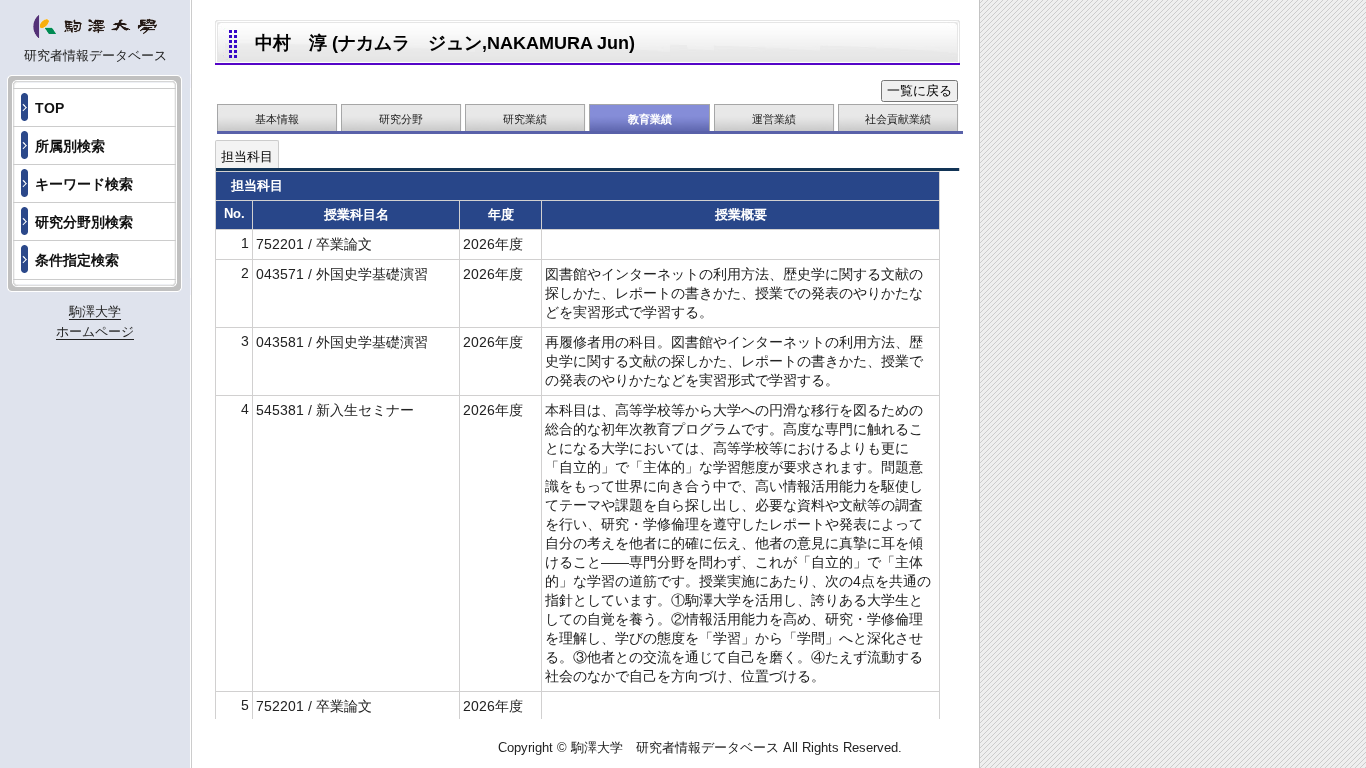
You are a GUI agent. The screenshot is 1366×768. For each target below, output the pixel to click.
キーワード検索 (84, 184)
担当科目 (247, 156)
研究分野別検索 (84, 222)
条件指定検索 (77, 260)
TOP (49, 108)
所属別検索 (70, 146)
